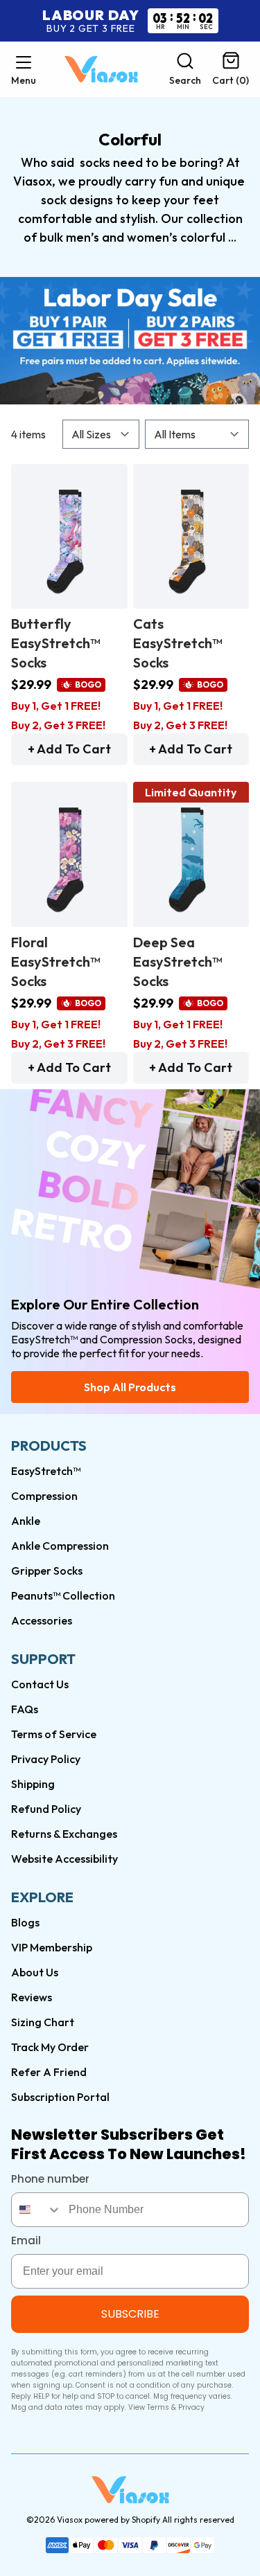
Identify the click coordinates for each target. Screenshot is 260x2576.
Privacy (191, 2407)
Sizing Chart (43, 2022)
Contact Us (40, 1684)
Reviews (32, 1997)
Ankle (26, 1521)
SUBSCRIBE (130, 2314)
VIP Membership (52, 1947)
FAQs (25, 1709)
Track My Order (50, 2047)
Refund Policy (46, 1809)
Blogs (25, 1922)
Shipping (33, 1784)
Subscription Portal (60, 2097)
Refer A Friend (49, 2072)
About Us (35, 1972)
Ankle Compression (60, 1546)
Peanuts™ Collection (63, 1595)
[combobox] (37, 2210)
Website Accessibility (64, 1859)
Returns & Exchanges (64, 1834)
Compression (44, 1496)
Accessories (42, 1620)
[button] (24, 69)
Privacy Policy (46, 1759)
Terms (158, 2407)
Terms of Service (54, 1734)
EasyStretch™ (46, 1471)
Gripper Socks (47, 1571)
